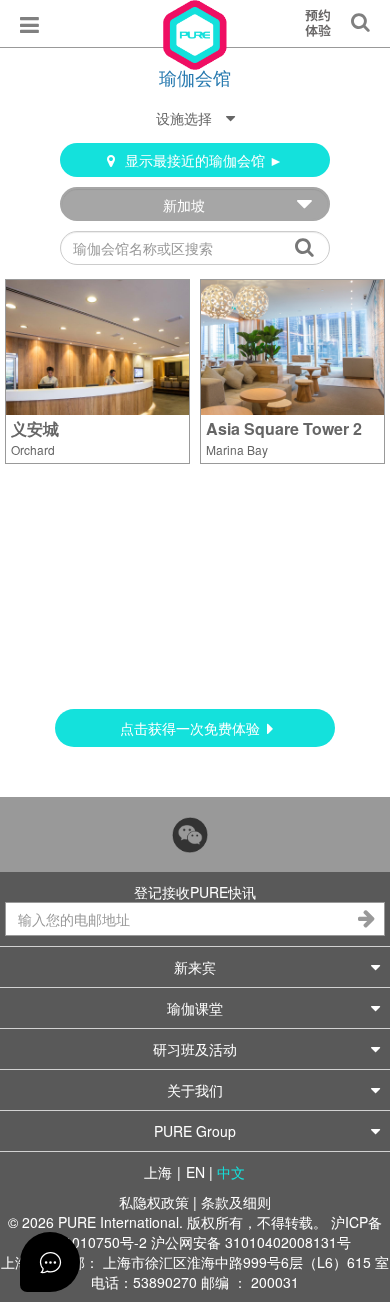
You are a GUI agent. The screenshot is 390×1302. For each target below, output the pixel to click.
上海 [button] (158, 1172)
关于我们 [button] (195, 1090)
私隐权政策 (154, 1202)
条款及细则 (236, 1202)
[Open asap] (50, 1262)
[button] (195, 118)
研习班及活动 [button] (195, 1049)
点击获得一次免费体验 (192, 728)
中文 (231, 1172)
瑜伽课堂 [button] (195, 1008)
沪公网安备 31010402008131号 (251, 1242)
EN (195, 1172)
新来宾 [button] (195, 967)
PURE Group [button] (195, 1131)
